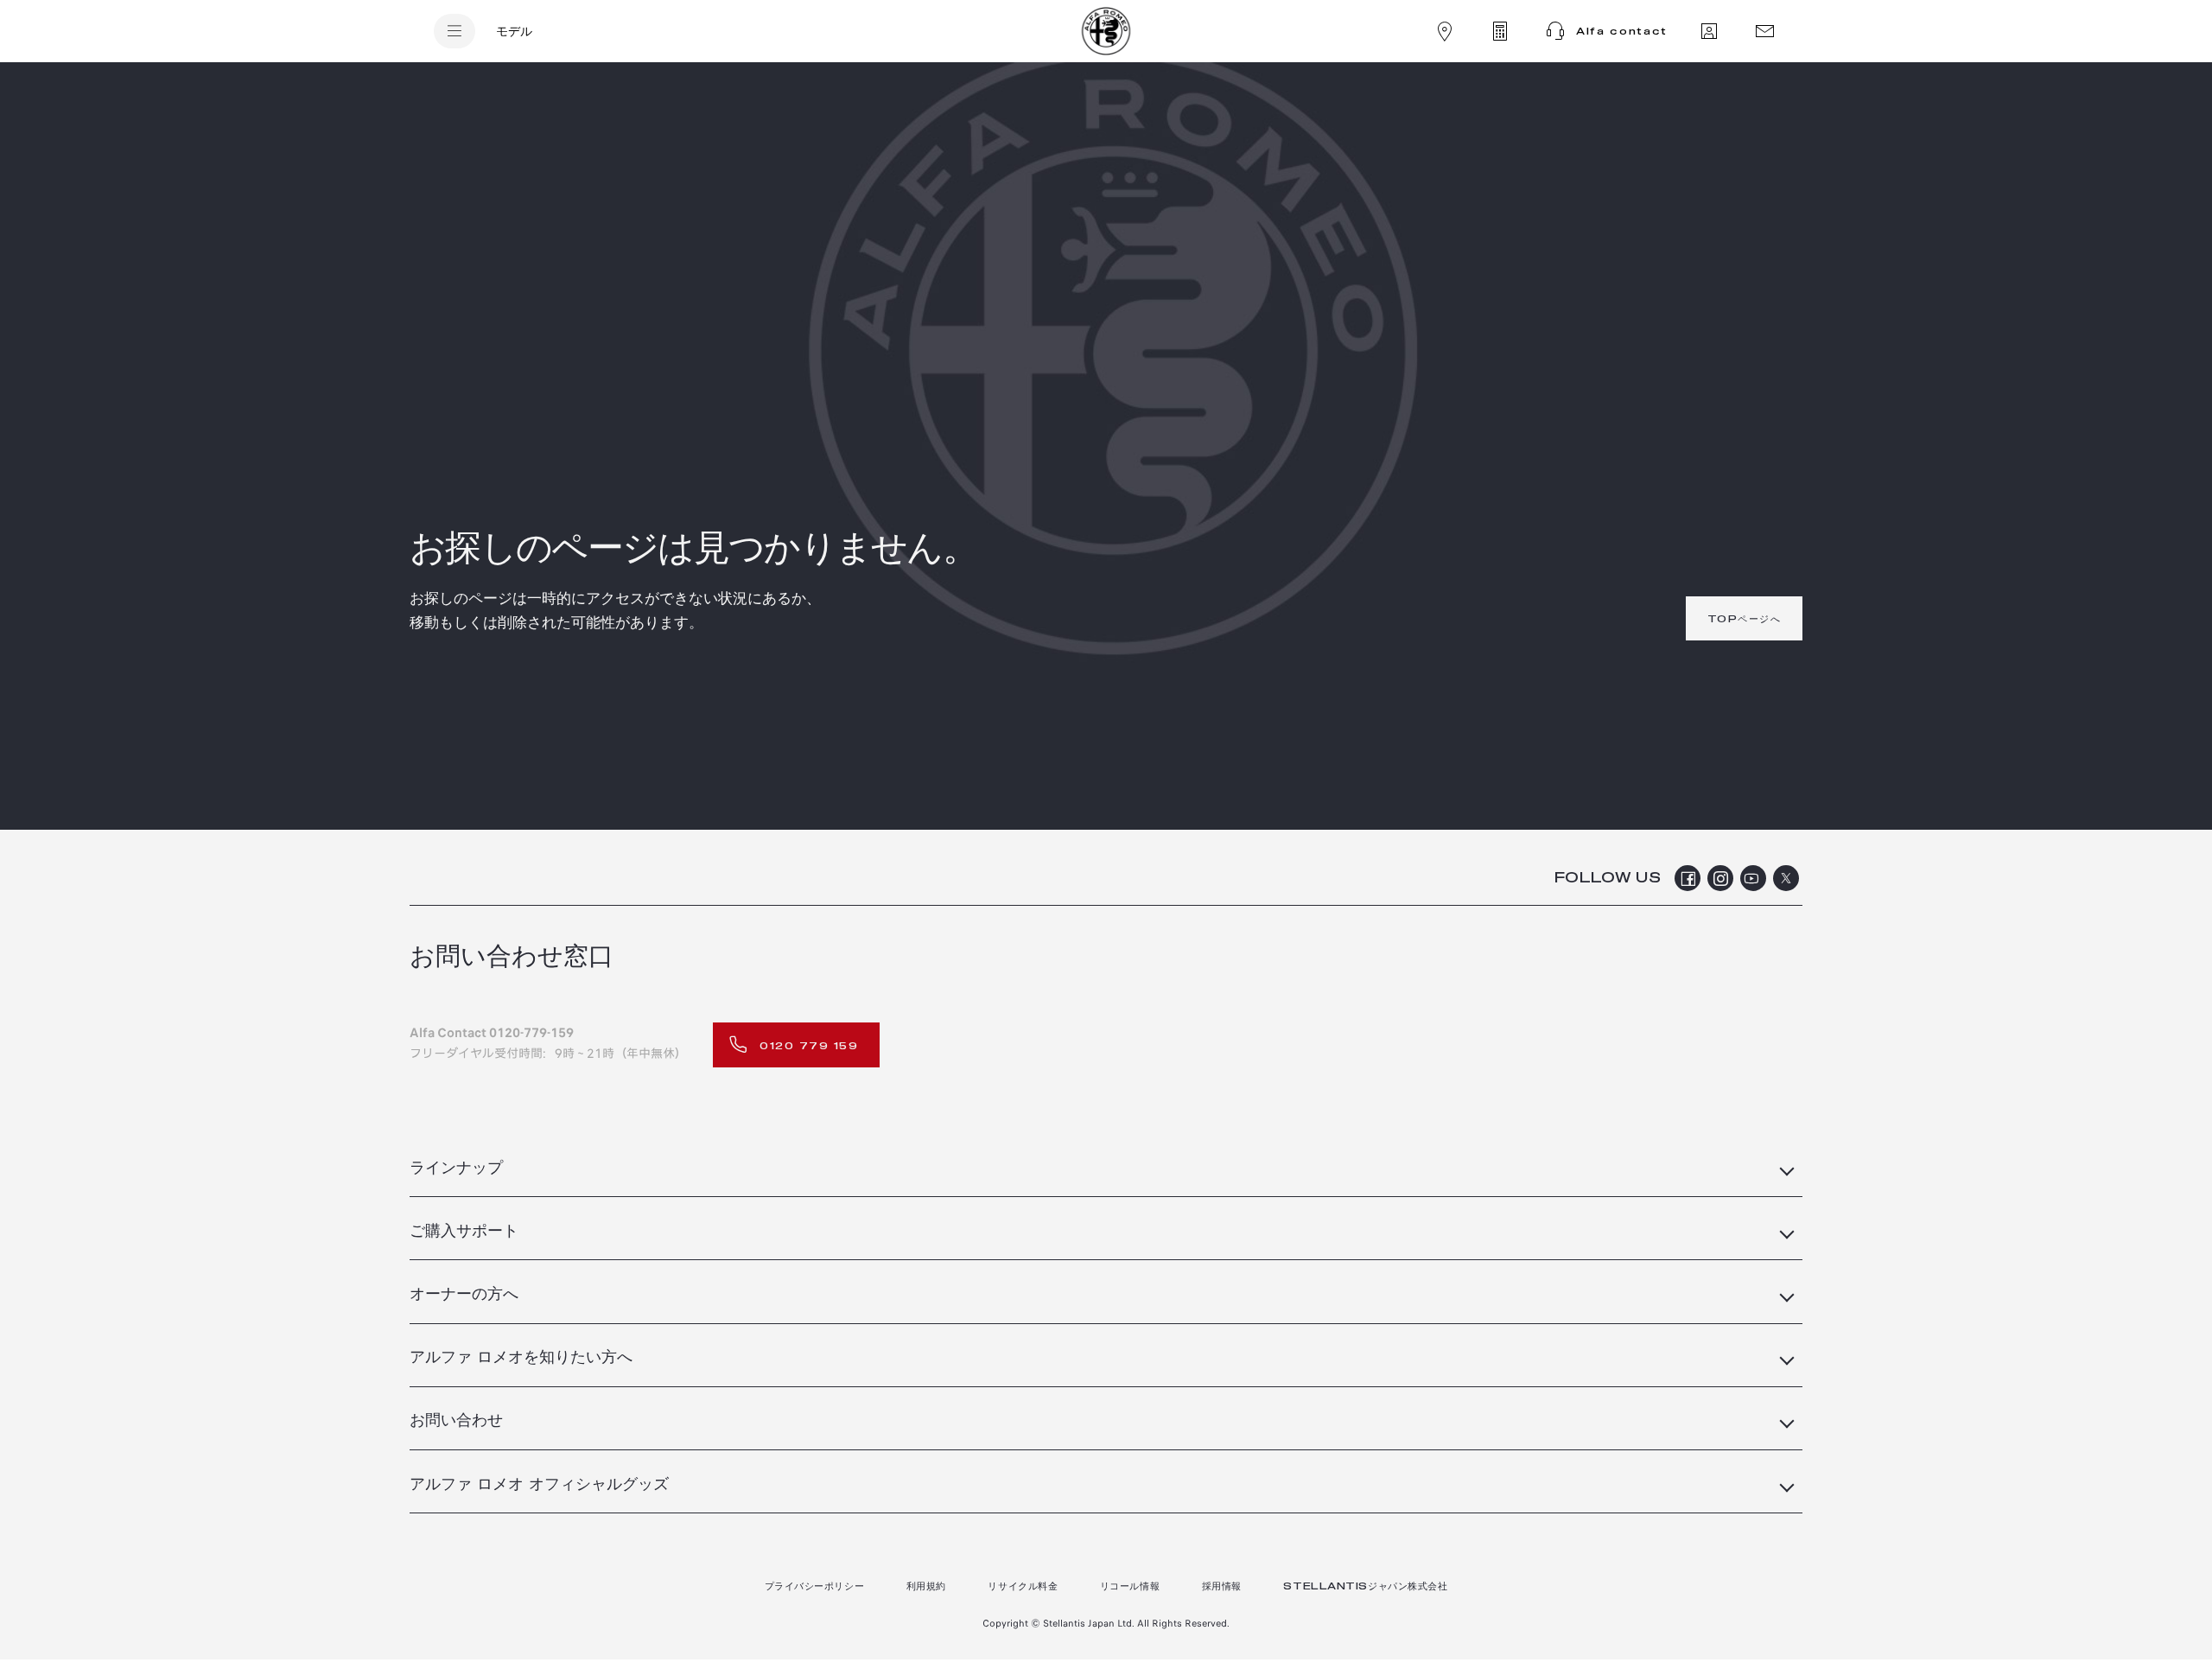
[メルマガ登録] (1764, 31)
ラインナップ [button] (456, 1169)
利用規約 (926, 1586)
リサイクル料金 (1023, 1586)
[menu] (454, 31)
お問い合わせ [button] (456, 1421)
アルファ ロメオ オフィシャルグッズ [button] (539, 1485)
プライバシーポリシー (815, 1586)
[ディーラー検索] (1445, 31)
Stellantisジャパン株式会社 (1365, 1586)
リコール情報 (1130, 1586)
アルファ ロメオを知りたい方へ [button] (521, 1358)
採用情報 (1222, 1586)
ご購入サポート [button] (464, 1232)
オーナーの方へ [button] (464, 1295)
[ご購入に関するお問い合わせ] (1709, 31)
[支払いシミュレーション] (1500, 31)
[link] (1745, 618)
